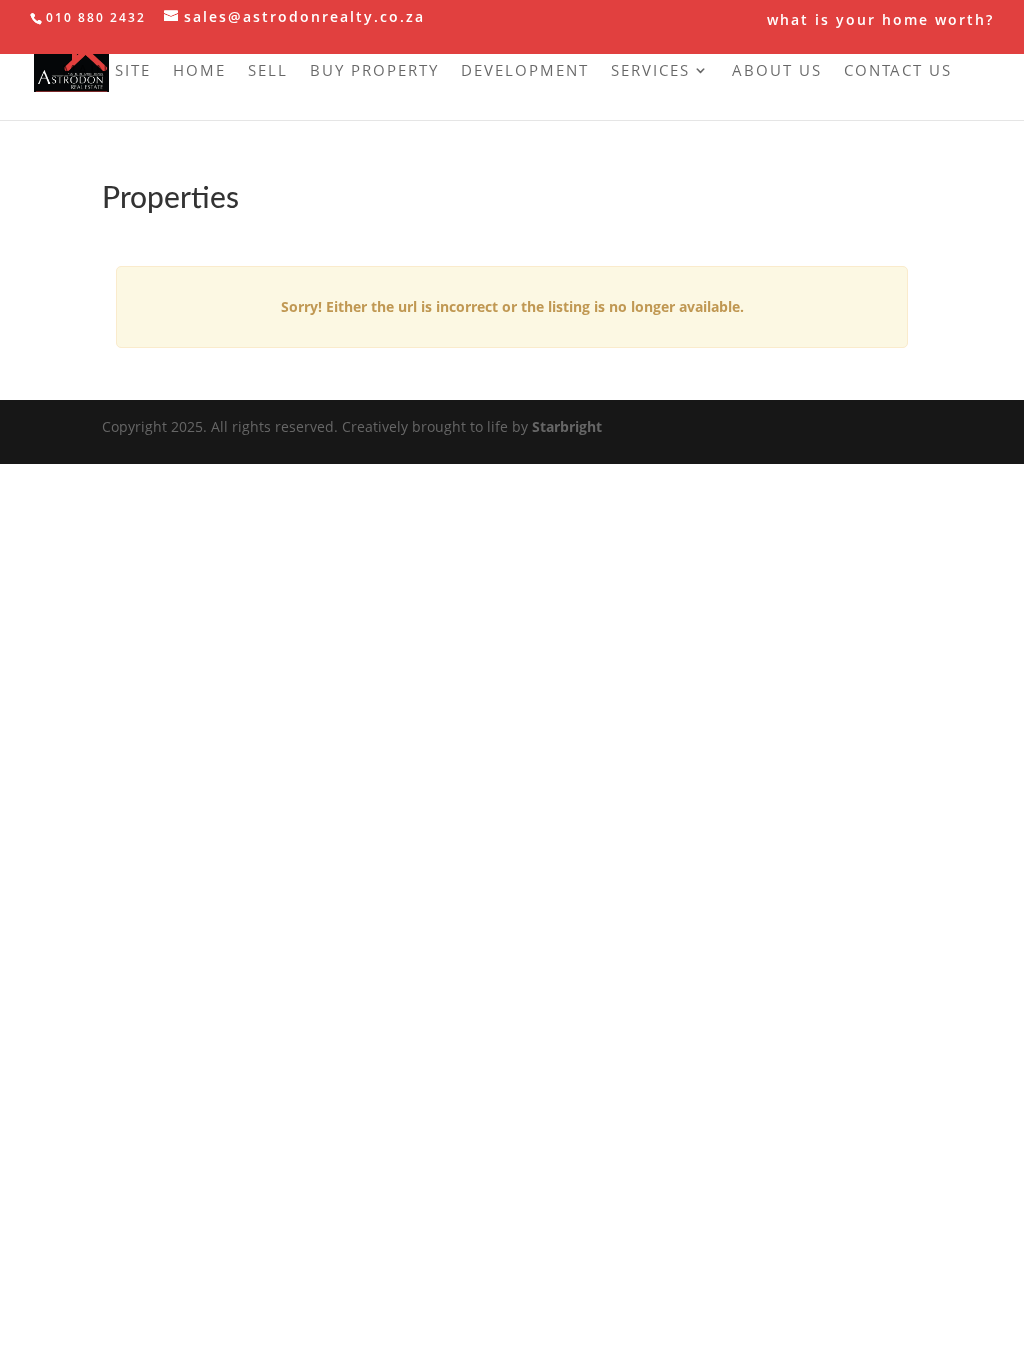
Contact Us (898, 71)
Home (199, 71)
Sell (268, 71)
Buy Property (374, 71)
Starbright (567, 426)
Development (525, 71)
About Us (777, 71)
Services (650, 71)
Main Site (106, 71)
